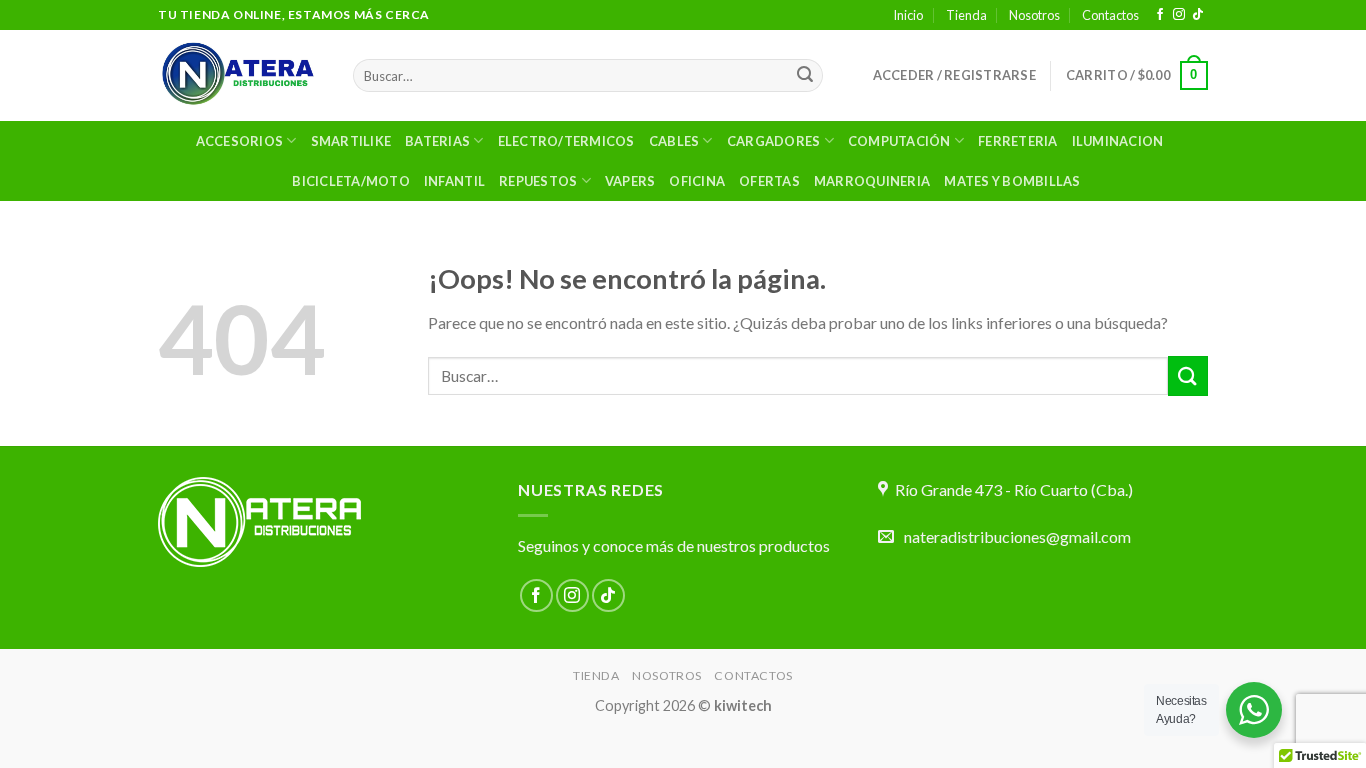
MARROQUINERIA (872, 181)
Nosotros (1034, 15)
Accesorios (240, 141)
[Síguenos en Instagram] (1179, 15)
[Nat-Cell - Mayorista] (240, 75)
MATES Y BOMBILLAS (1012, 181)
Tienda (966, 15)
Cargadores (774, 141)
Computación (899, 141)
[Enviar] (805, 76)
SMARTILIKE (351, 141)
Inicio (908, 15)
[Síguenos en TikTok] (1198, 15)
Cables (674, 141)
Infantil (454, 181)
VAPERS (630, 181)
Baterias (437, 141)
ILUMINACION (1118, 141)
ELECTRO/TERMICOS (566, 141)
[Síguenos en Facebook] (1160, 15)
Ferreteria (1018, 141)
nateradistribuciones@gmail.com (1017, 536)
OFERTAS (769, 181)
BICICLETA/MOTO (351, 181)
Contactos (1110, 15)
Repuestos (538, 181)
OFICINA (697, 181)
